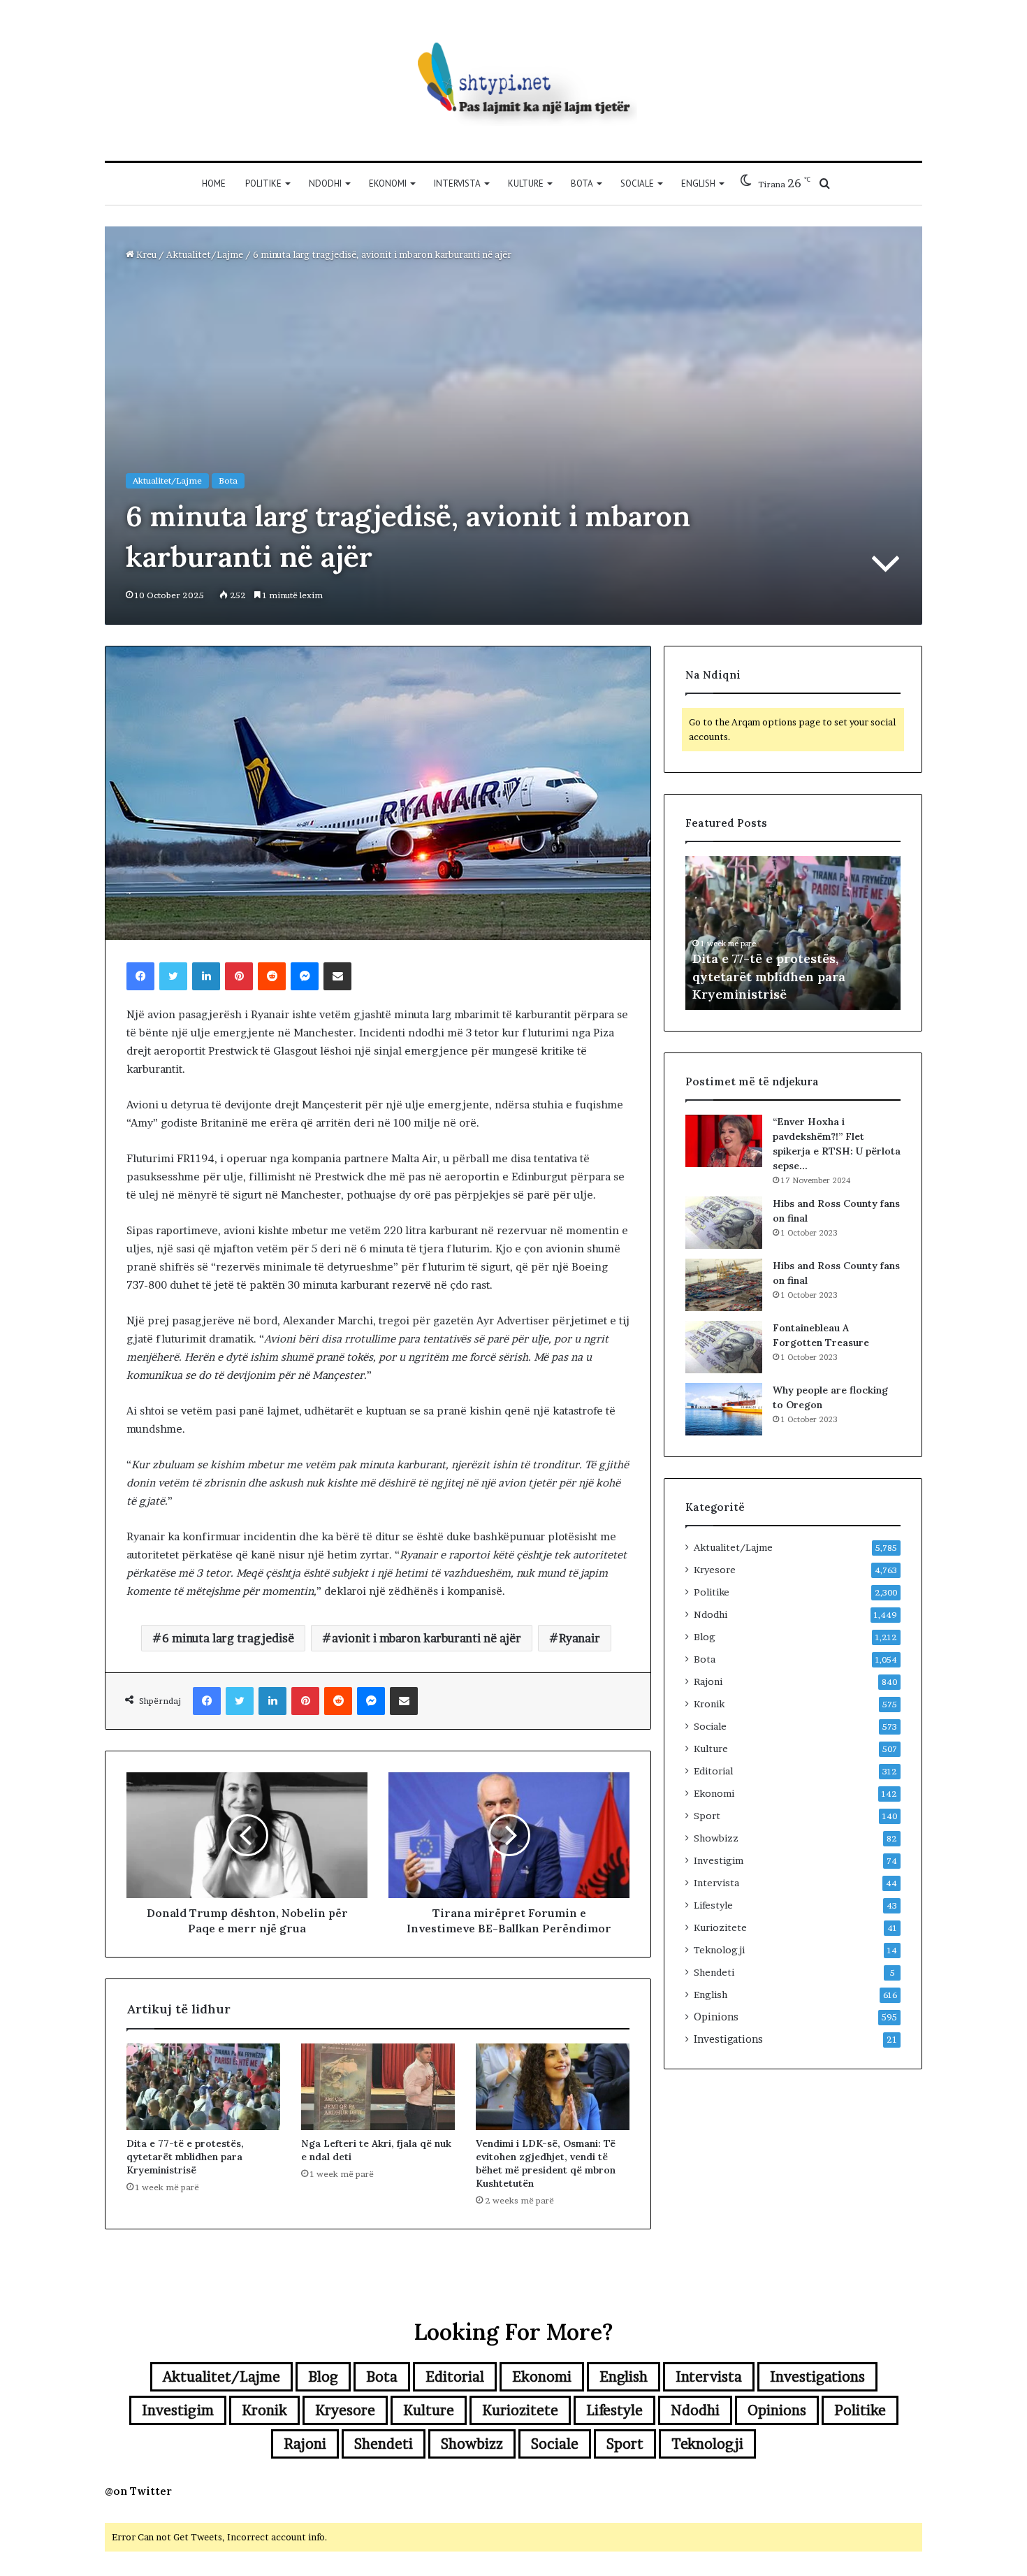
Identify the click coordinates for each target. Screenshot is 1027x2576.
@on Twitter (138, 2491)
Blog (705, 1637)
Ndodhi (325, 183)
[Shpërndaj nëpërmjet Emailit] (337, 976)
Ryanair (580, 1638)
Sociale (637, 183)
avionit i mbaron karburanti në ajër (427, 1638)
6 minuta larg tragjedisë (228, 1638)
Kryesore (715, 1570)
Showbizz (716, 1838)
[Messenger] (305, 976)
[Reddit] (272, 976)
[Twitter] (173, 976)
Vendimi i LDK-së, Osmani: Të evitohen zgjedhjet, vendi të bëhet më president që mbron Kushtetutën (546, 2163)
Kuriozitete (720, 1927)
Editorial (713, 1771)
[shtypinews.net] (513, 80)
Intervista (457, 183)
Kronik (709, 1704)
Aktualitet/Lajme (205, 254)
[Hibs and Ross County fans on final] (724, 1223)
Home (214, 183)
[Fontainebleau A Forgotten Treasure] (724, 1347)
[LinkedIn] (206, 976)
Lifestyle (713, 1905)
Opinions (716, 2017)
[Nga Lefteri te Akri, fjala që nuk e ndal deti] (378, 2087)
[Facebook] (140, 976)
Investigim (719, 1860)
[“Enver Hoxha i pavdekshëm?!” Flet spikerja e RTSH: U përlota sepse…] (724, 1141)
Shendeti (714, 1972)
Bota (582, 183)
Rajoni (708, 1681)
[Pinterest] (239, 976)
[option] (793, 933)
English (698, 183)
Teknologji (719, 1950)
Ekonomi (388, 183)
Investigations (728, 2039)
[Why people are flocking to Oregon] (724, 1409)
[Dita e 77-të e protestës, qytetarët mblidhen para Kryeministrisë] (203, 2087)
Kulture (526, 183)
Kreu (145, 254)
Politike (263, 183)
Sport (707, 1816)
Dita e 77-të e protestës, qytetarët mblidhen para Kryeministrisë (185, 2157)
